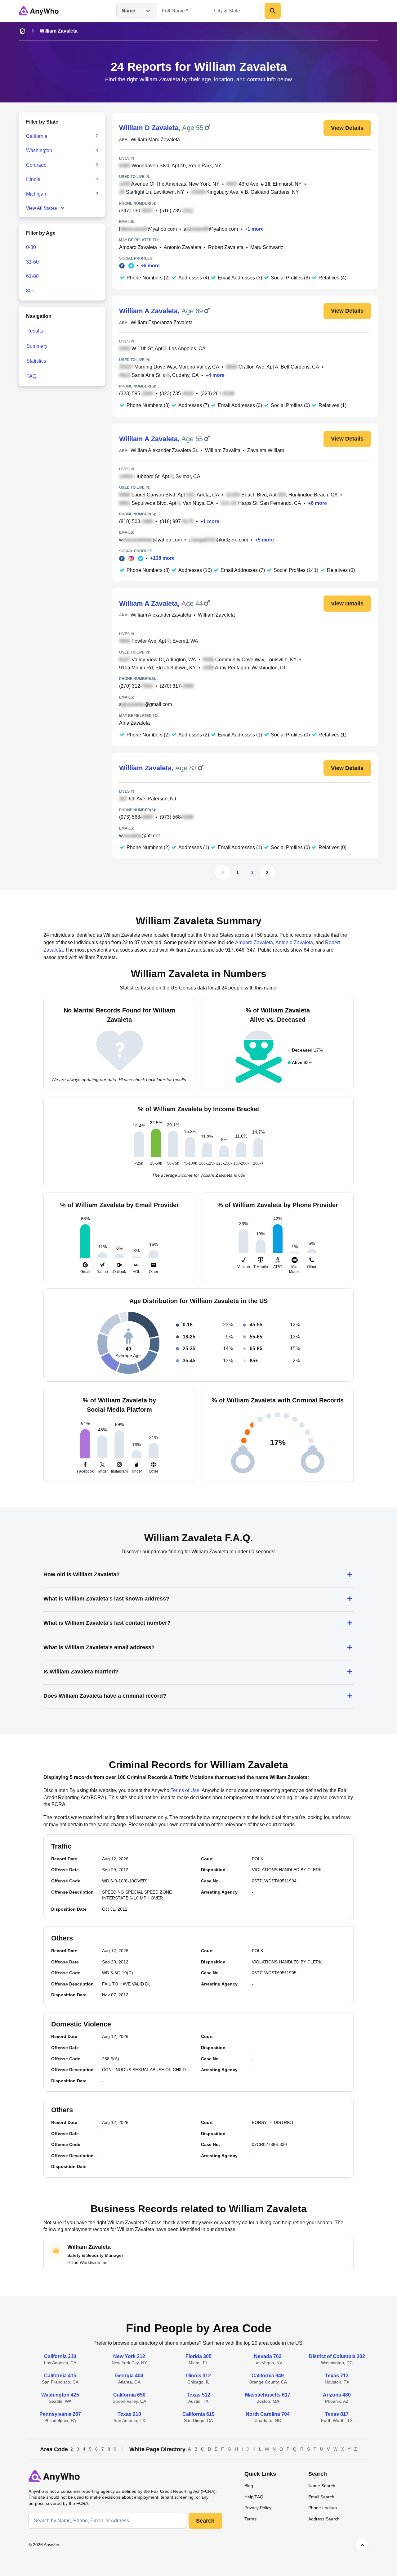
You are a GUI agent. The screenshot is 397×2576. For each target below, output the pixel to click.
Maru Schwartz (267, 247)
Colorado (36, 165)
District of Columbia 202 (337, 2356)
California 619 (198, 2414)
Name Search (322, 2486)
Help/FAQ (254, 2497)
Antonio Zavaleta (183, 247)
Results (35, 331)
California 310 (60, 2356)
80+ (30, 291)
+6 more (150, 266)
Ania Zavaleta (134, 723)
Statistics (36, 361)
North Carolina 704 (268, 2414)
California (37, 136)
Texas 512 (198, 2395)
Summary (37, 346)
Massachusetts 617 (268, 2395)
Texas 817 (337, 2414)
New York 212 (129, 2356)
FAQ (31, 376)
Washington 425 (60, 2395)
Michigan (36, 194)
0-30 (31, 247)
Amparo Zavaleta (138, 247)
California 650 (129, 2395)
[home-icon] (22, 31)
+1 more (254, 229)
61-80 (32, 276)
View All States (42, 208)
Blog (249, 2486)
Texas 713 (337, 2376)
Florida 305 (198, 2356)
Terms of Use (185, 1790)
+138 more (162, 558)
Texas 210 (129, 2414)
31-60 (32, 262)
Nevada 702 (268, 2356)
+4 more (215, 375)
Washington (39, 150)
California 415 (60, 2376)
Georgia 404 (129, 2376)
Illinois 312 (198, 2376)
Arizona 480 (337, 2395)
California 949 (268, 2376)
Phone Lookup (323, 2508)
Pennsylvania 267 (60, 2414)
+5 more (264, 540)
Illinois (33, 179)
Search (205, 2521)
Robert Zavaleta (226, 247)
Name (128, 11)
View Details (347, 128)
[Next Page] (267, 872)
